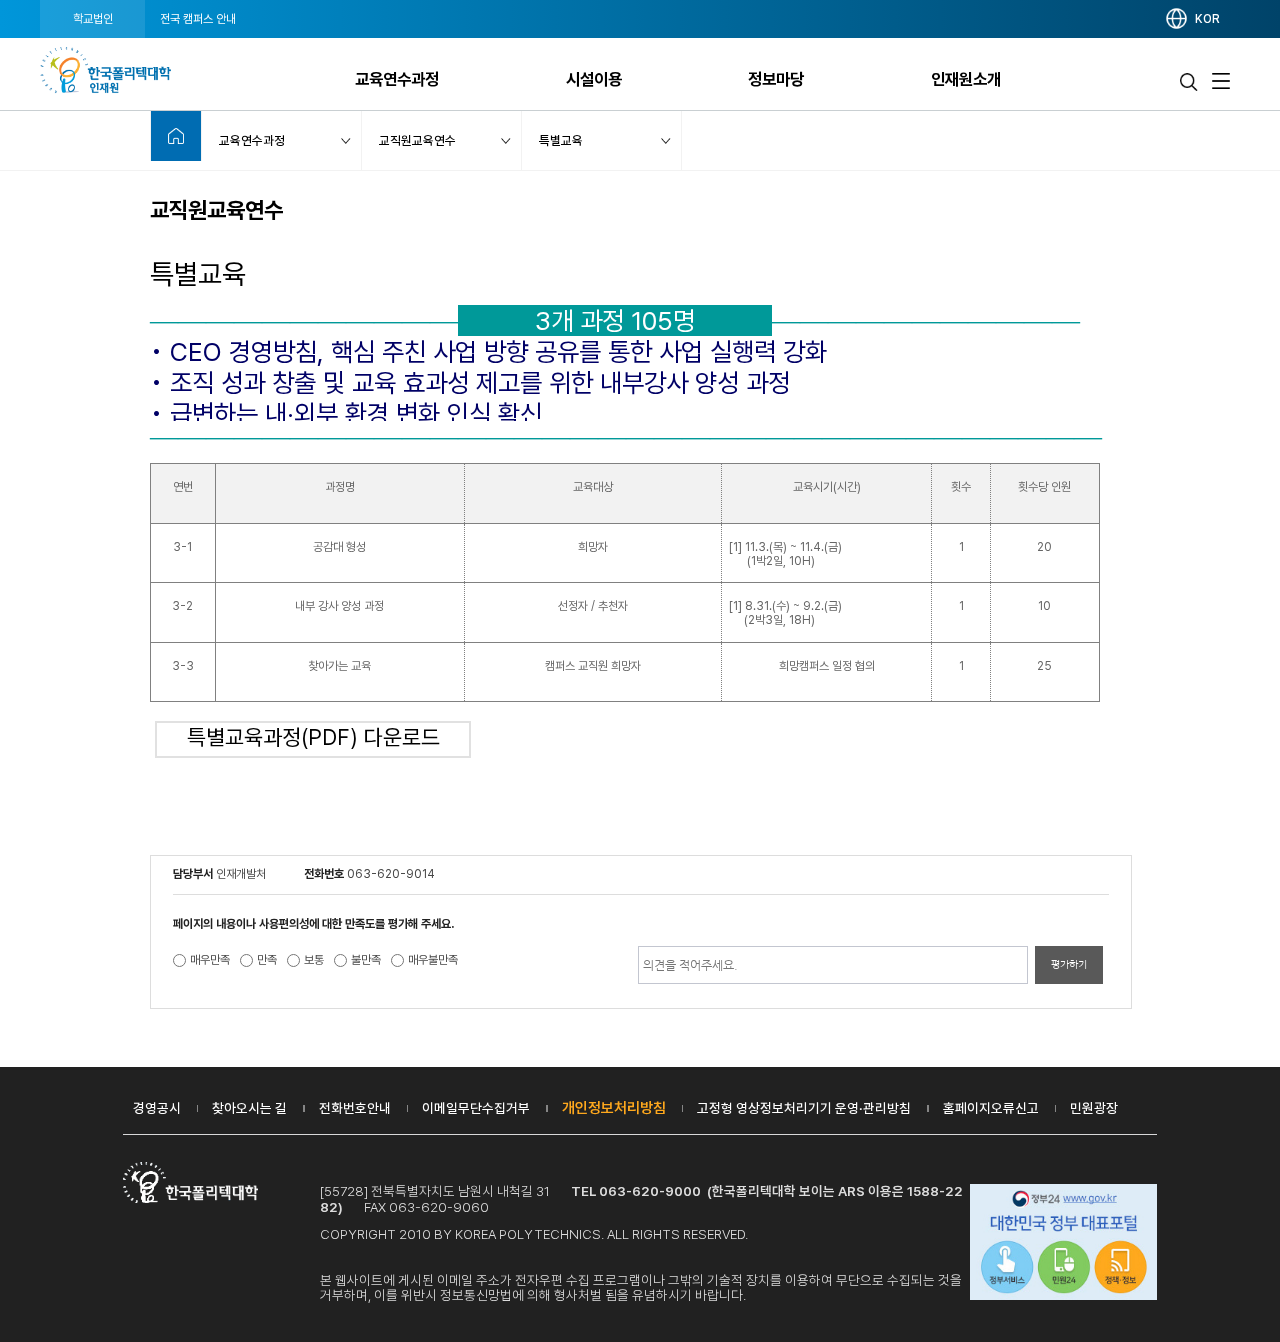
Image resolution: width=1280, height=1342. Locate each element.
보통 (314, 960)
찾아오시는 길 (249, 1108)
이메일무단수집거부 (476, 1108)
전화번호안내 (355, 1108)
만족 (267, 960)
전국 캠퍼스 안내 (198, 19)
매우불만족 (433, 960)
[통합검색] (1189, 81)
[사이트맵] (1221, 81)
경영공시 (157, 1108)
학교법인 (93, 19)
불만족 (366, 960)
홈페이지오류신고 (991, 1108)
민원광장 (1094, 1108)
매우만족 (210, 960)
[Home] (176, 136)
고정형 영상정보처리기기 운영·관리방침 (804, 1108)
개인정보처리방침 (614, 1108)
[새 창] (1064, 1244)
